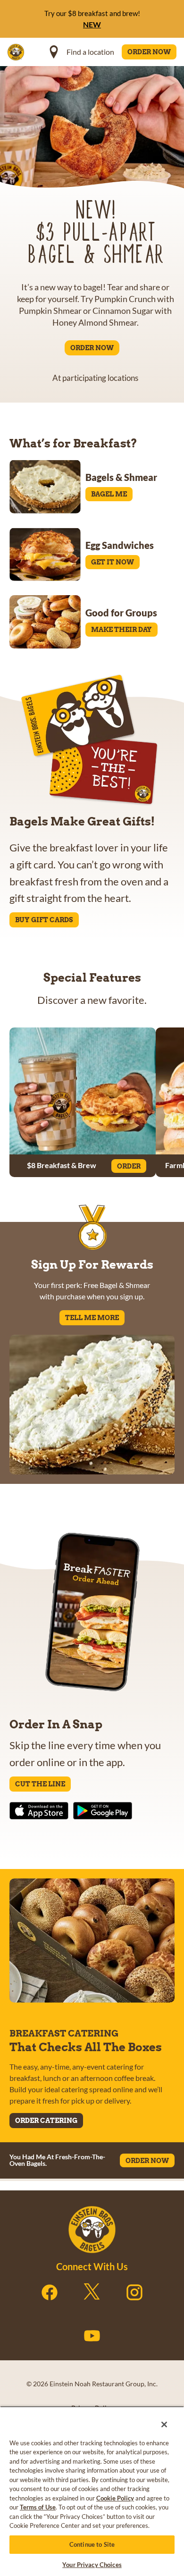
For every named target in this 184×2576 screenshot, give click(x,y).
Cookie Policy (115, 2498)
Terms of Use (38, 2507)
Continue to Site (92, 2544)
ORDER (129, 1166)
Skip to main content (59, 10)
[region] (92, 2488)
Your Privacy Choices (92, 2565)
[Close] (158, 2418)
